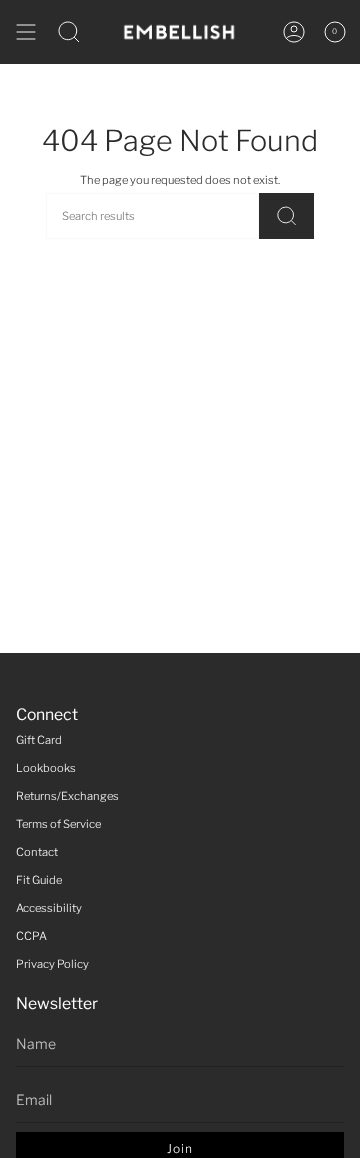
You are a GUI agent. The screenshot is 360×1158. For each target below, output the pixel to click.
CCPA (31, 936)
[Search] (286, 216)
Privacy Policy (52, 964)
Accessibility (49, 908)
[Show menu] (26, 32)
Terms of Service (58, 824)
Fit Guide (39, 880)
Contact (37, 852)
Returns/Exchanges (67, 796)
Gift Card (39, 740)
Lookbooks (46, 768)
